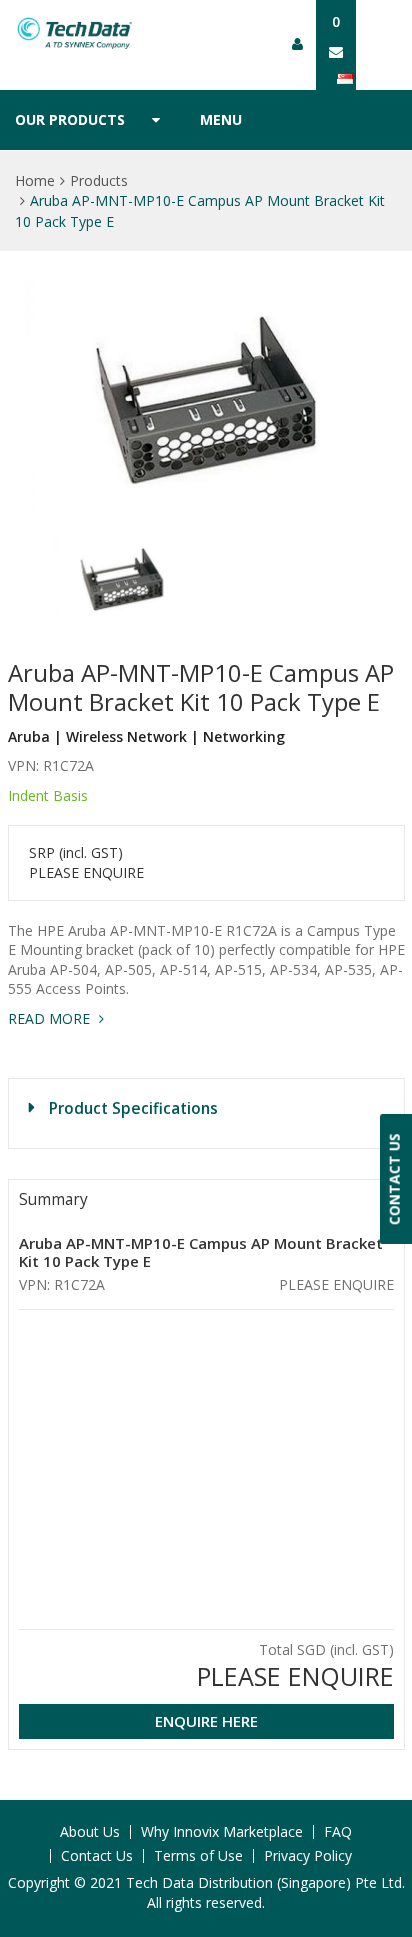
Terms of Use (198, 1855)
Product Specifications (133, 1108)
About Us (90, 1831)
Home (35, 180)
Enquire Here (206, 1721)
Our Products (70, 119)
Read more (51, 1018)
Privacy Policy (308, 1855)
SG (352, 78)
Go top (385, 1882)
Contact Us (97, 1855)
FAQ (338, 1831)
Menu (221, 119)
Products (99, 180)
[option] (206, 400)
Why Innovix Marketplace (222, 1831)
